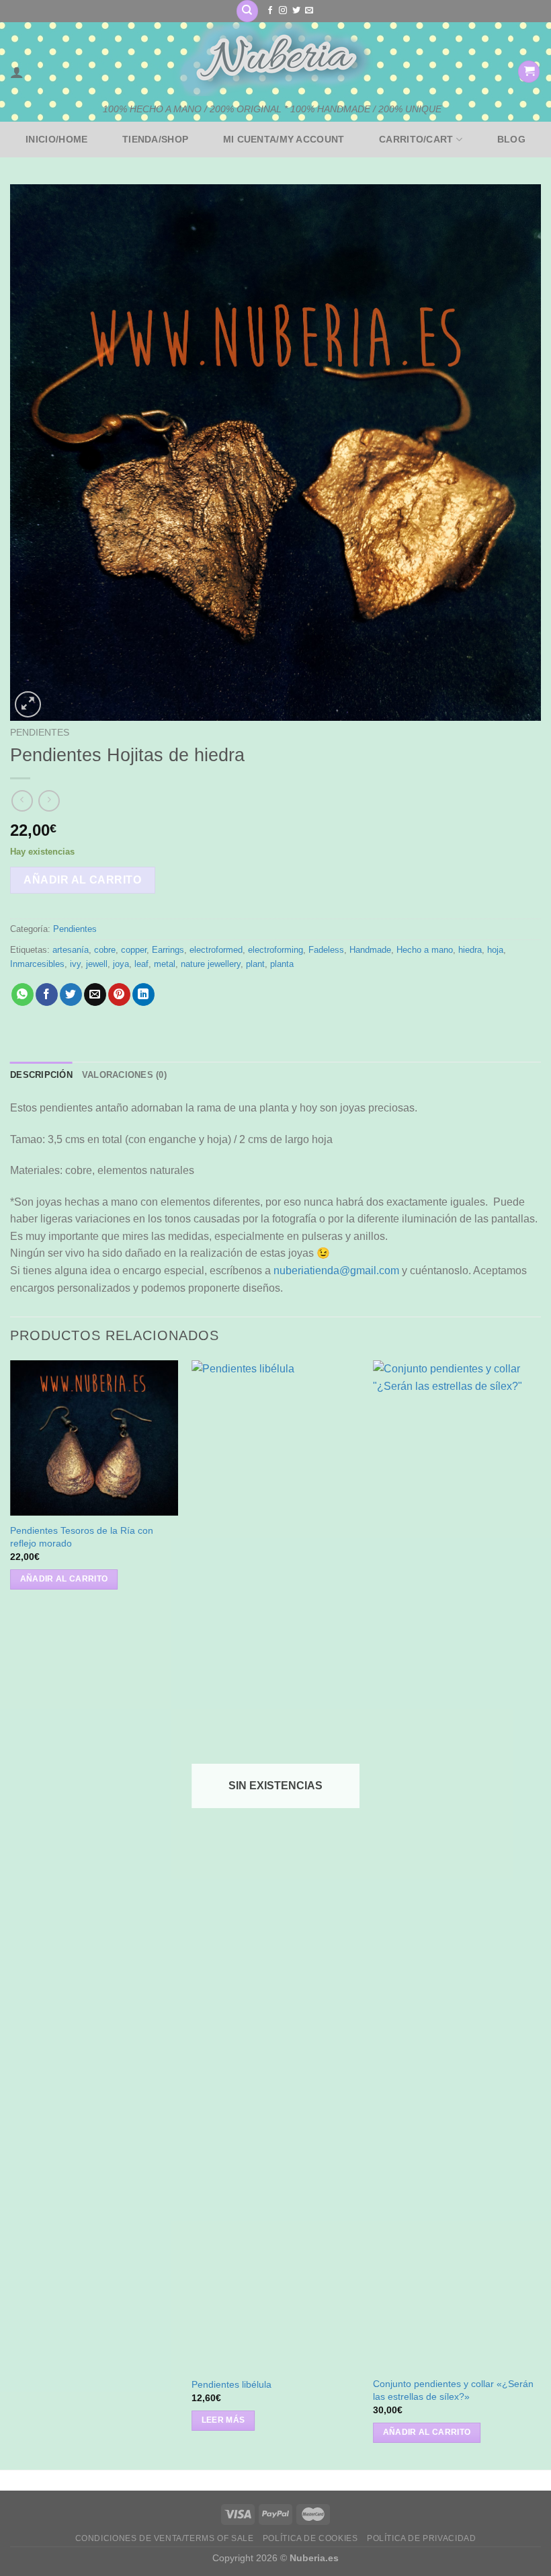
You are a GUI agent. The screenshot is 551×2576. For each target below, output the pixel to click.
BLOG (511, 139)
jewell (97, 964)
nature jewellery (211, 964)
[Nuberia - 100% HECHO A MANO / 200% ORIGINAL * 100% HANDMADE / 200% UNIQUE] (272, 59)
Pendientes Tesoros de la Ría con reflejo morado (82, 1537)
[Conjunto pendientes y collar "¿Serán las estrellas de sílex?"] (457, 1865)
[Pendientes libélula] (275, 1865)
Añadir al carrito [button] (64, 1579)
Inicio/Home (56, 139)
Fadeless (326, 950)
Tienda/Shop (155, 139)
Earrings (168, 950)
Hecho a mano (425, 950)
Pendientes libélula (231, 2384)
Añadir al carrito (82, 880)
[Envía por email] (95, 994)
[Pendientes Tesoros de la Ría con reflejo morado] (94, 1438)
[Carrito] (529, 72)
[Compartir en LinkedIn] (143, 994)
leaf (141, 964)
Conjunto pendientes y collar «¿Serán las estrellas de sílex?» (453, 2390)
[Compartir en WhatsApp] (23, 994)
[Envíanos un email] (309, 11)
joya (121, 964)
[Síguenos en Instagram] (283, 11)
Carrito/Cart (416, 139)
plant (255, 964)
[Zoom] (28, 704)
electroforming (275, 950)
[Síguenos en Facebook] (270, 11)
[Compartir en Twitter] (71, 994)
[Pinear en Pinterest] (119, 994)
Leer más (223, 2420)
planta (282, 964)
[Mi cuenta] (17, 72)
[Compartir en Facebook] (47, 994)
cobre (105, 950)
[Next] (540, 1913)
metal (165, 964)
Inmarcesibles (37, 964)
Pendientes (40, 733)
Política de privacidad (421, 2538)
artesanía (71, 950)
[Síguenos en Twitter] (296, 11)
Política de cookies (310, 2538)
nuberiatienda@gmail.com (336, 1271)
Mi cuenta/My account (284, 139)
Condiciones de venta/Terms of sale (165, 2538)
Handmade (370, 950)
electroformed (216, 950)
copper (134, 950)
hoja (495, 950)
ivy (75, 964)
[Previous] (11, 1913)
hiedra (470, 950)
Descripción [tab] (41, 1075)
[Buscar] (247, 11)
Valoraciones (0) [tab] (124, 1075)
